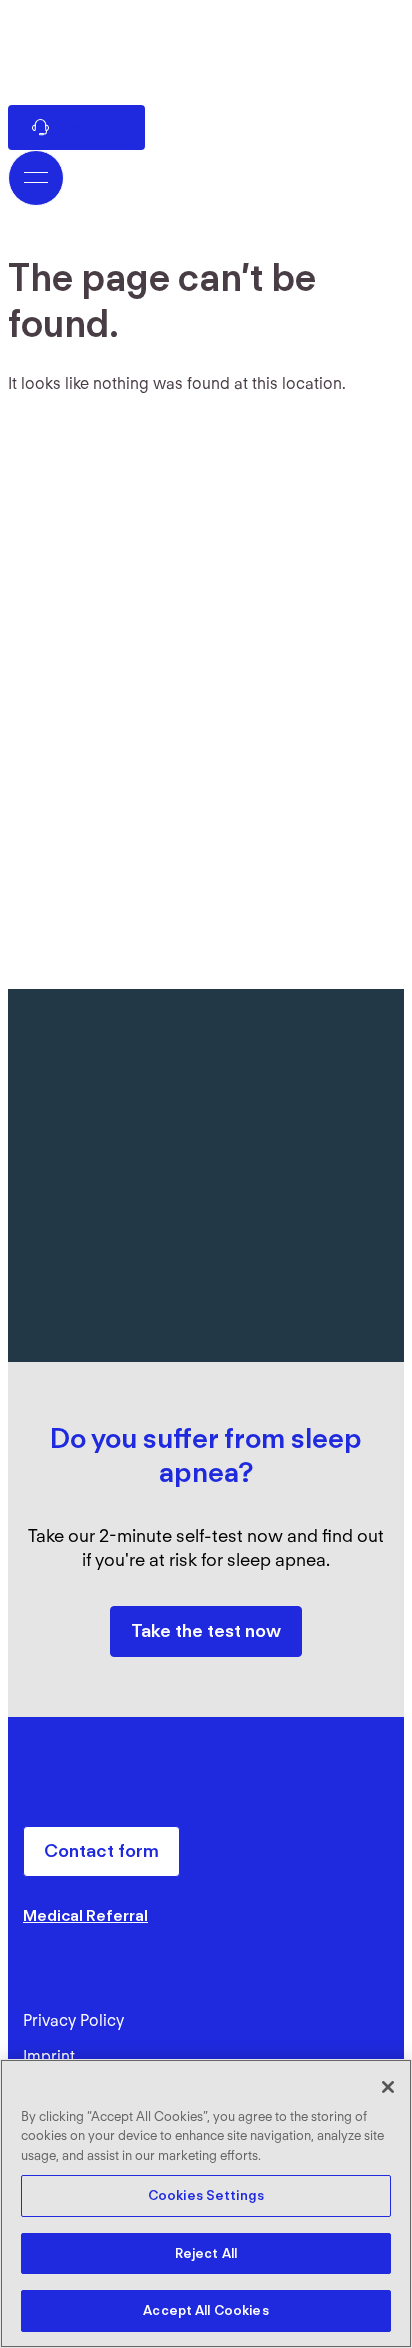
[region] (206, 2203)
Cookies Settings (206, 2195)
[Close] (388, 2087)
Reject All (206, 2253)
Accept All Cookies (205, 2310)
